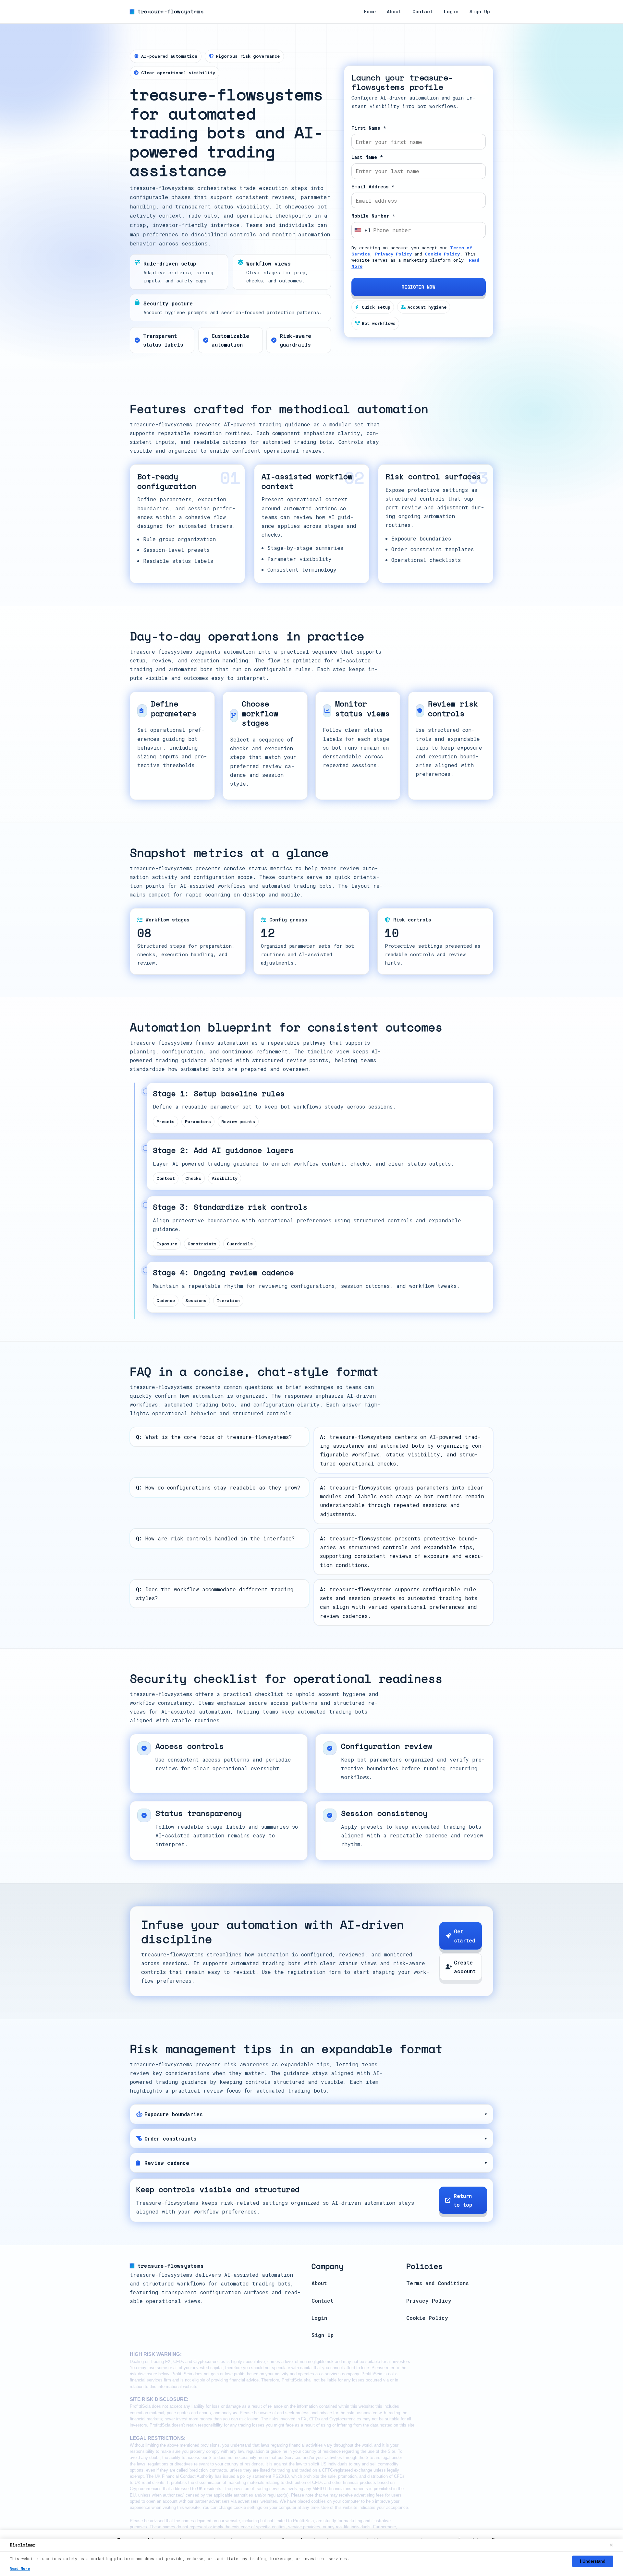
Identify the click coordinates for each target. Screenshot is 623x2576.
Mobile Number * (373, 216)
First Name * (369, 128)
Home (370, 12)
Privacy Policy (393, 254)
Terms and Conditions (437, 2283)
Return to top (463, 2201)
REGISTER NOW (418, 287)
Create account (465, 1967)
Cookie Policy (442, 254)
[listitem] (311, 2114)
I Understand (593, 2561)
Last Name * (367, 157)
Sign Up (480, 12)
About (394, 12)
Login (451, 12)
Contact (423, 12)
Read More (20, 2568)
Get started (464, 1936)
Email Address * (373, 187)
